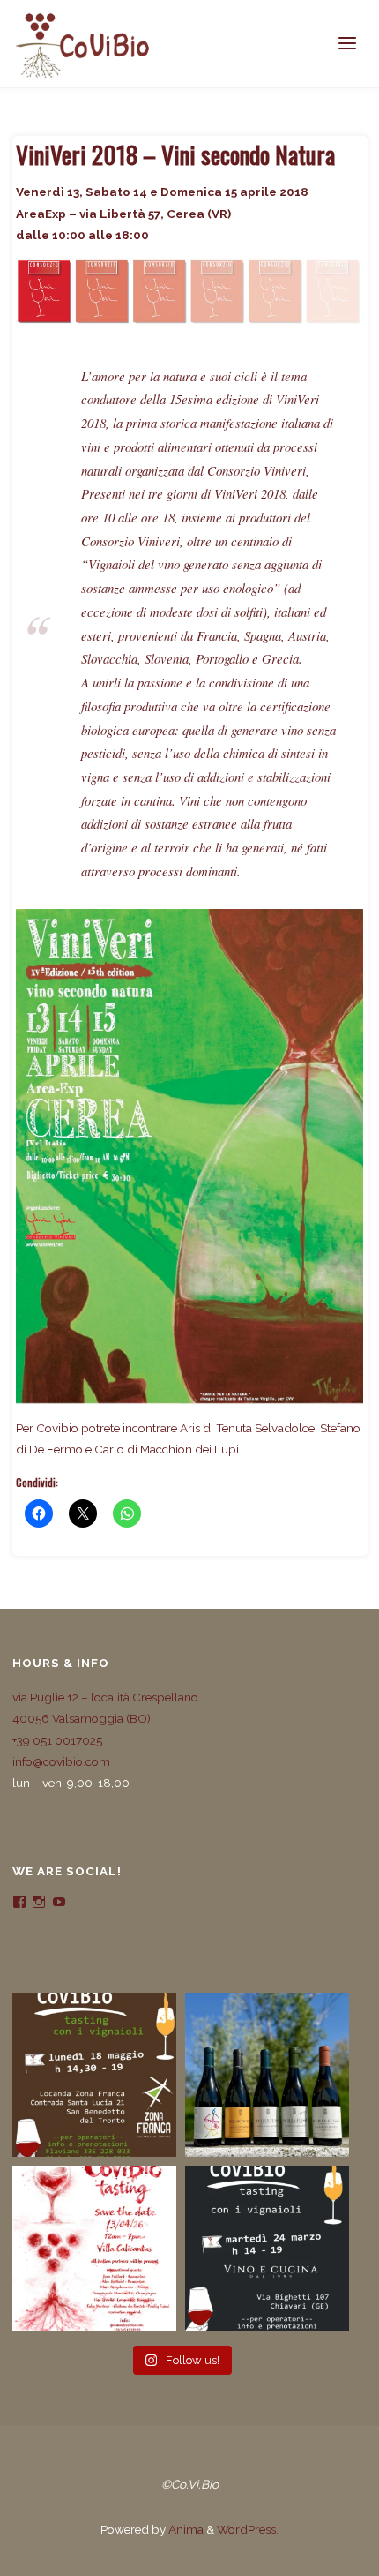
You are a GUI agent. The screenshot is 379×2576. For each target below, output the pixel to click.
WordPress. (248, 2529)
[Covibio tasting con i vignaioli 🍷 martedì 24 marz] (267, 2248)
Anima (185, 2529)
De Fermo (57, 1449)
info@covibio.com (61, 1761)
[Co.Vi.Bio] (82, 44)
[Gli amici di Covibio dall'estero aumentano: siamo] (267, 2075)
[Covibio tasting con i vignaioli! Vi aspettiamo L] (94, 2075)
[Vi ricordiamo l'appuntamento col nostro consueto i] (94, 2248)
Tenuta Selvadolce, (267, 1428)
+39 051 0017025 (57, 1740)
